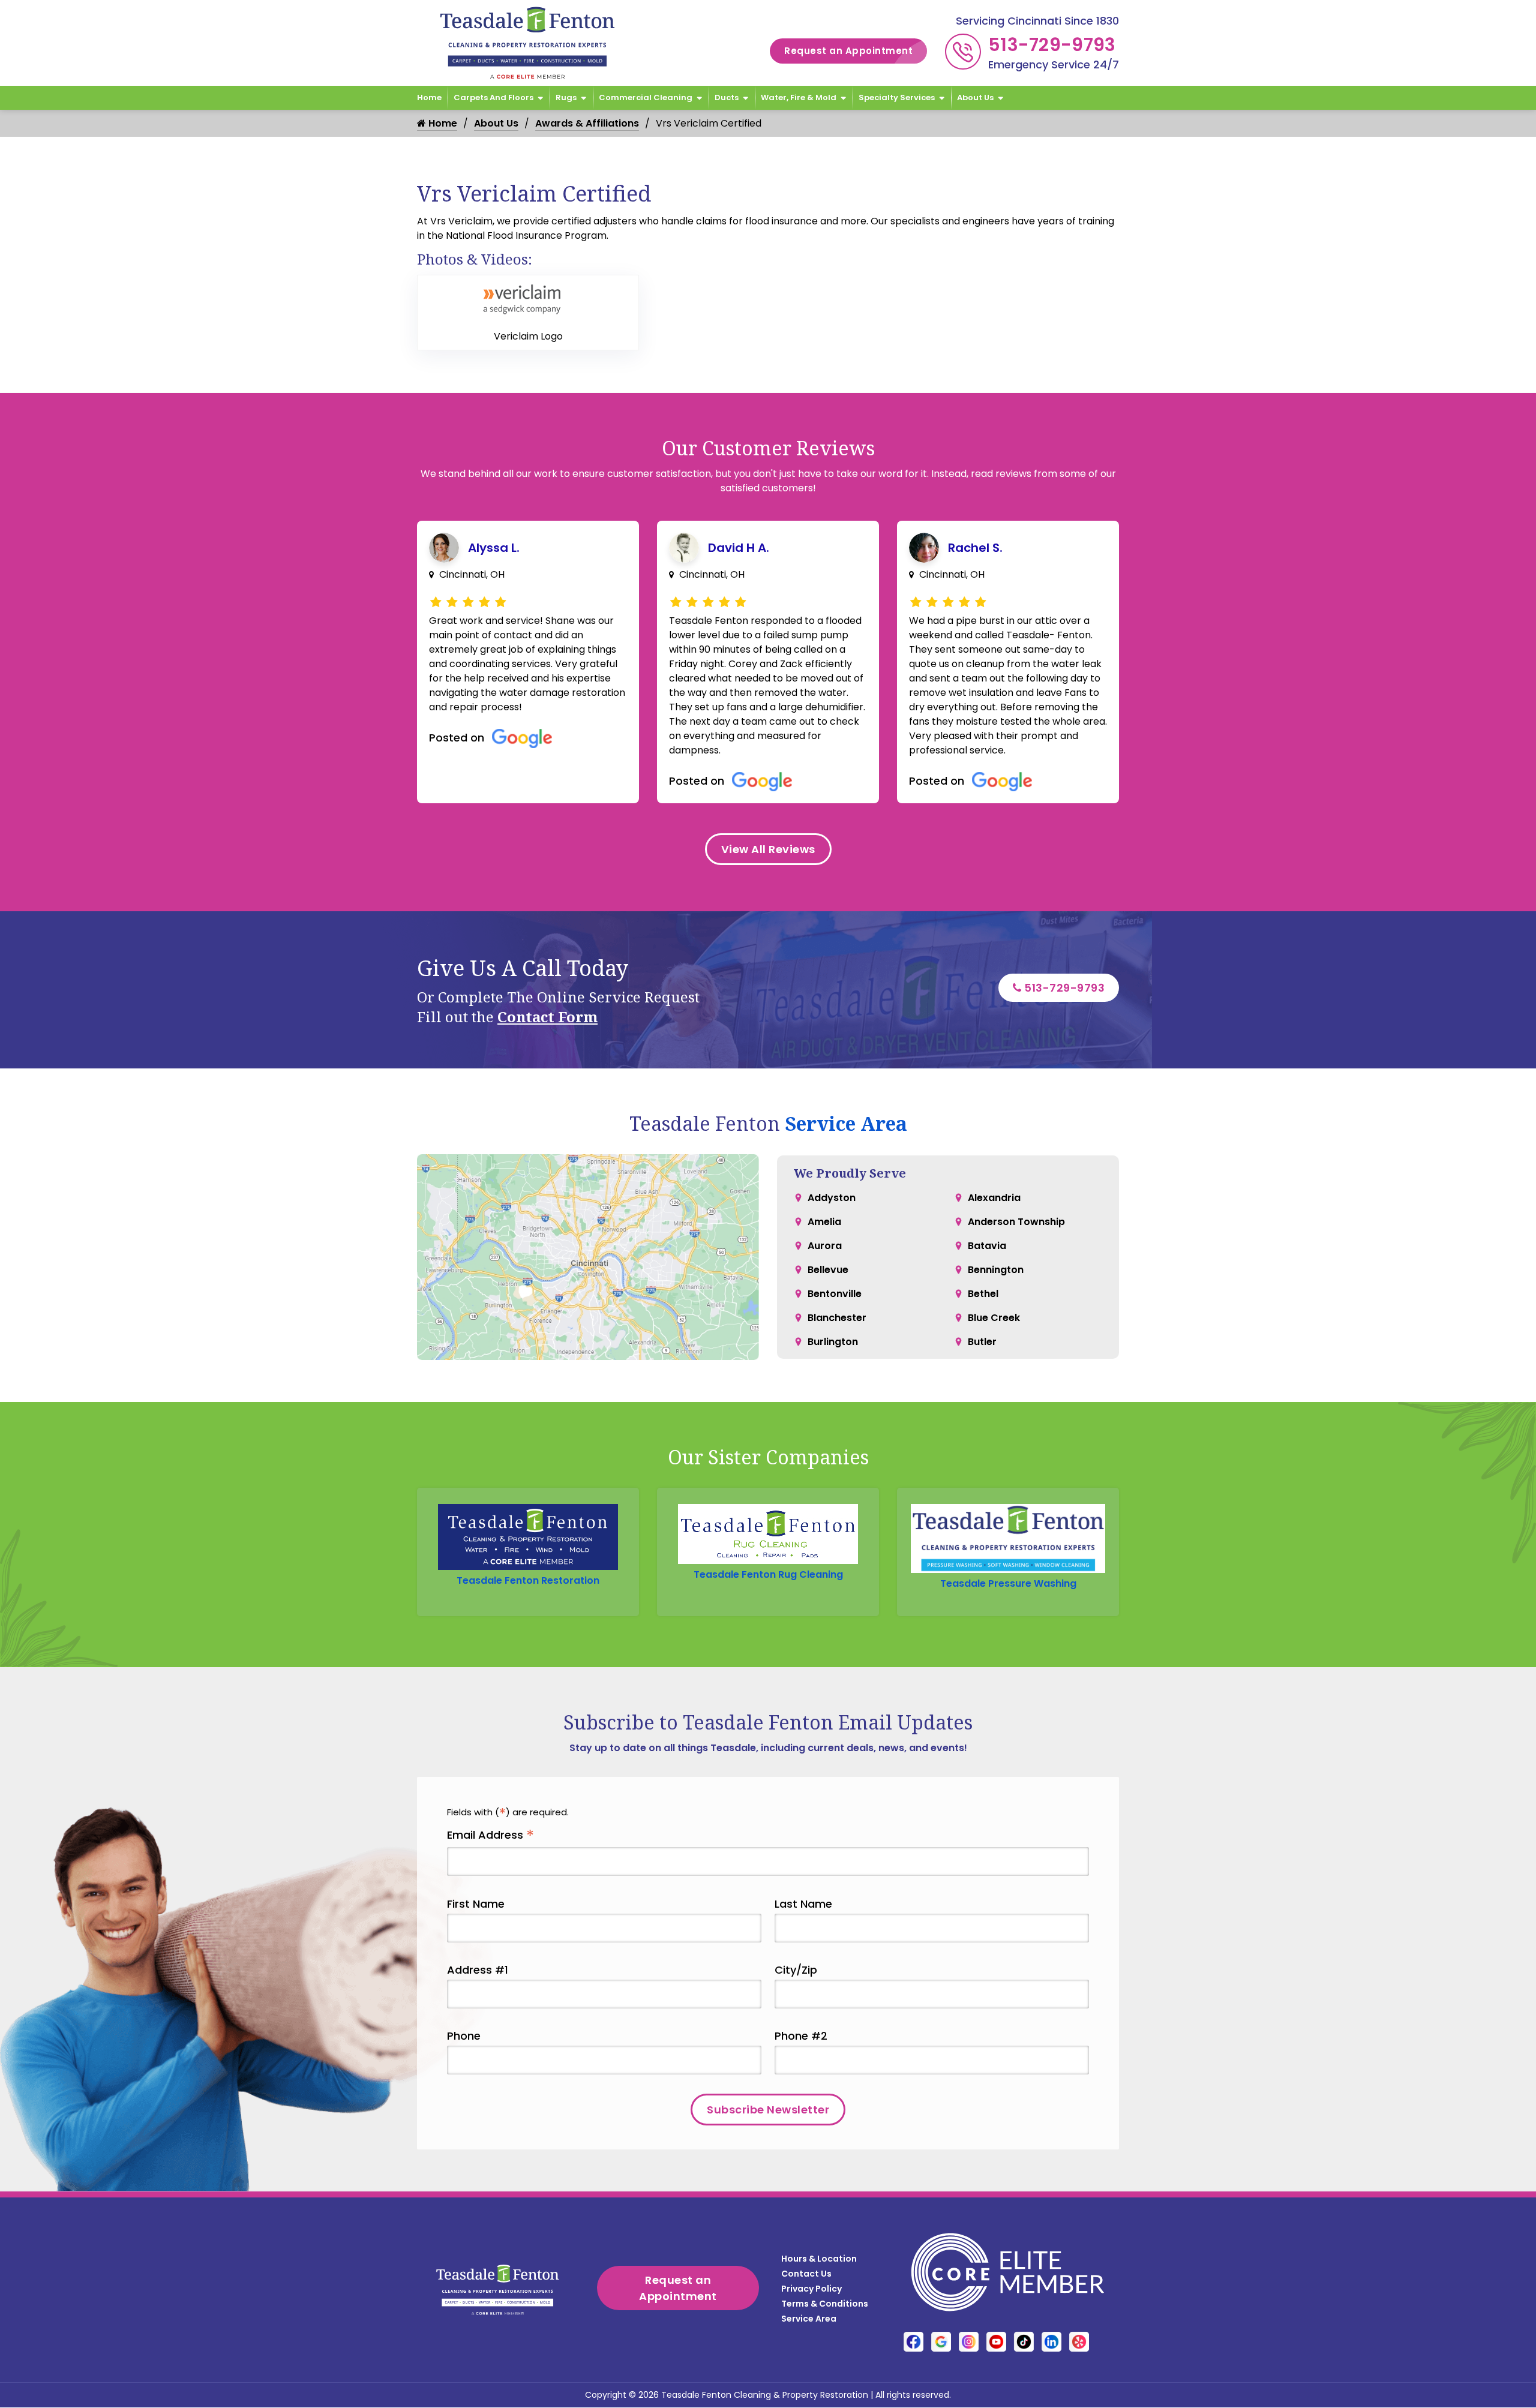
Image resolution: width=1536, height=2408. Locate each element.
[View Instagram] (969, 2342)
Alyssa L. (494, 548)
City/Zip (796, 1970)
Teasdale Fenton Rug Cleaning (768, 1574)
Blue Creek (994, 1318)
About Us (975, 97)
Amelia (824, 1222)
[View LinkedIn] (1051, 2342)
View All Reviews (768, 849)
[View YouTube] (996, 2342)
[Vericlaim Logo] (528, 299)
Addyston (832, 1198)
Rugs (566, 97)
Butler (982, 1342)
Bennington (996, 1270)
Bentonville (835, 1294)
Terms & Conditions (825, 2304)
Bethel (983, 1294)
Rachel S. (975, 548)
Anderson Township (1016, 1222)
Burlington (833, 1342)
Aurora (825, 1246)
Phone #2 (801, 2036)
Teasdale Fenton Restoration (528, 1580)
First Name (476, 1904)
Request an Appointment (848, 51)
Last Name (803, 1904)
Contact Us (806, 2274)
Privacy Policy (811, 2289)
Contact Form (547, 1017)
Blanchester (837, 1318)
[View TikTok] (1024, 2342)
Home (429, 97)
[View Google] (941, 2342)
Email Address (490, 1835)
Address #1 (478, 1970)
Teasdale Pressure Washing (1008, 1583)
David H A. (739, 548)
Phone (464, 2036)
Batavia (987, 1246)
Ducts (727, 97)
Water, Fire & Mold (799, 97)
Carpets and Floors (493, 97)
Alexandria (994, 1198)
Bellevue (828, 1270)
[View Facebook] (913, 2342)
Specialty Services (897, 97)
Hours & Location (819, 2259)
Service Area (846, 1123)
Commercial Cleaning (646, 97)
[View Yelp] (1079, 2342)
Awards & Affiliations (587, 123)
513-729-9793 (1052, 45)
